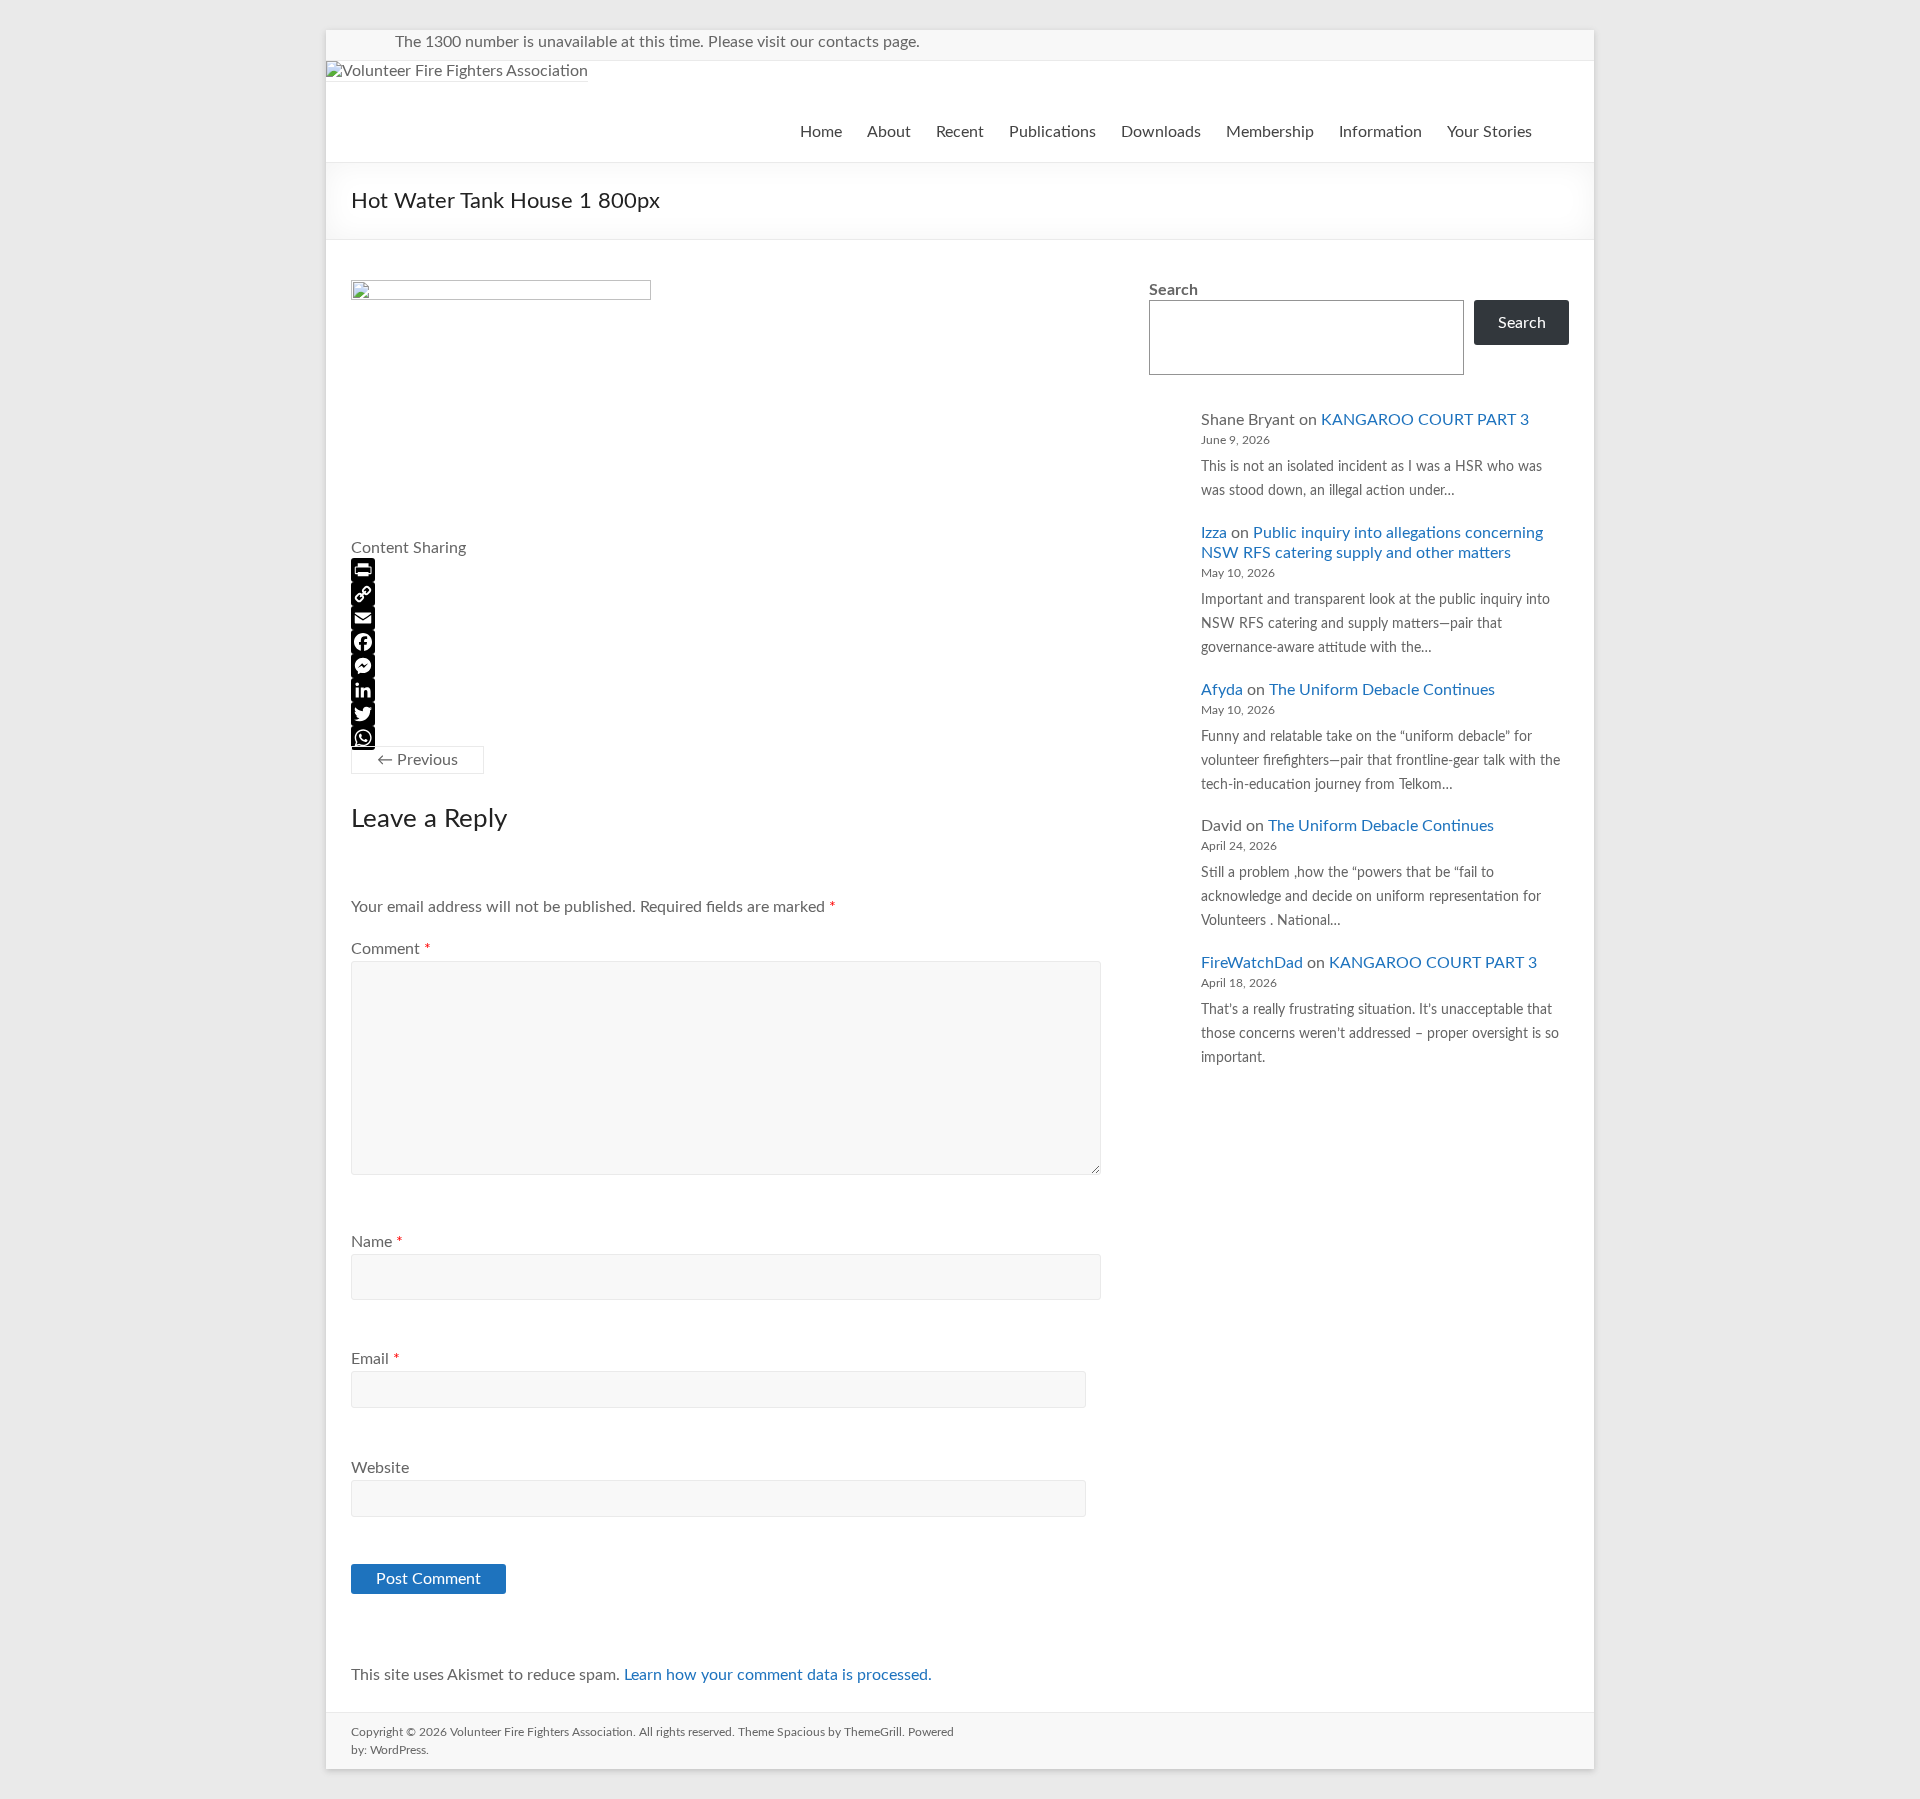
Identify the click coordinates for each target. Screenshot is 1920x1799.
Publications (1052, 132)
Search (1173, 290)
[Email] (726, 618)
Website (380, 1468)
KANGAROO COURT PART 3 (1425, 420)
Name (377, 1242)
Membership (1270, 132)
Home (821, 132)
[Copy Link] (726, 594)
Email (375, 1359)
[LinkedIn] (726, 690)
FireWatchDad (1252, 963)
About (889, 132)
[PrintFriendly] (726, 570)
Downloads (1161, 132)
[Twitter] (726, 714)
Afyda (1222, 690)
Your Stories (1489, 132)
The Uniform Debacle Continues (1382, 690)
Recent (960, 132)
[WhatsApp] (726, 738)
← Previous (417, 760)
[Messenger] (726, 666)
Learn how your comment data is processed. (778, 1675)
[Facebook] (726, 642)
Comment (391, 949)
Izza (1214, 533)
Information (1380, 132)
